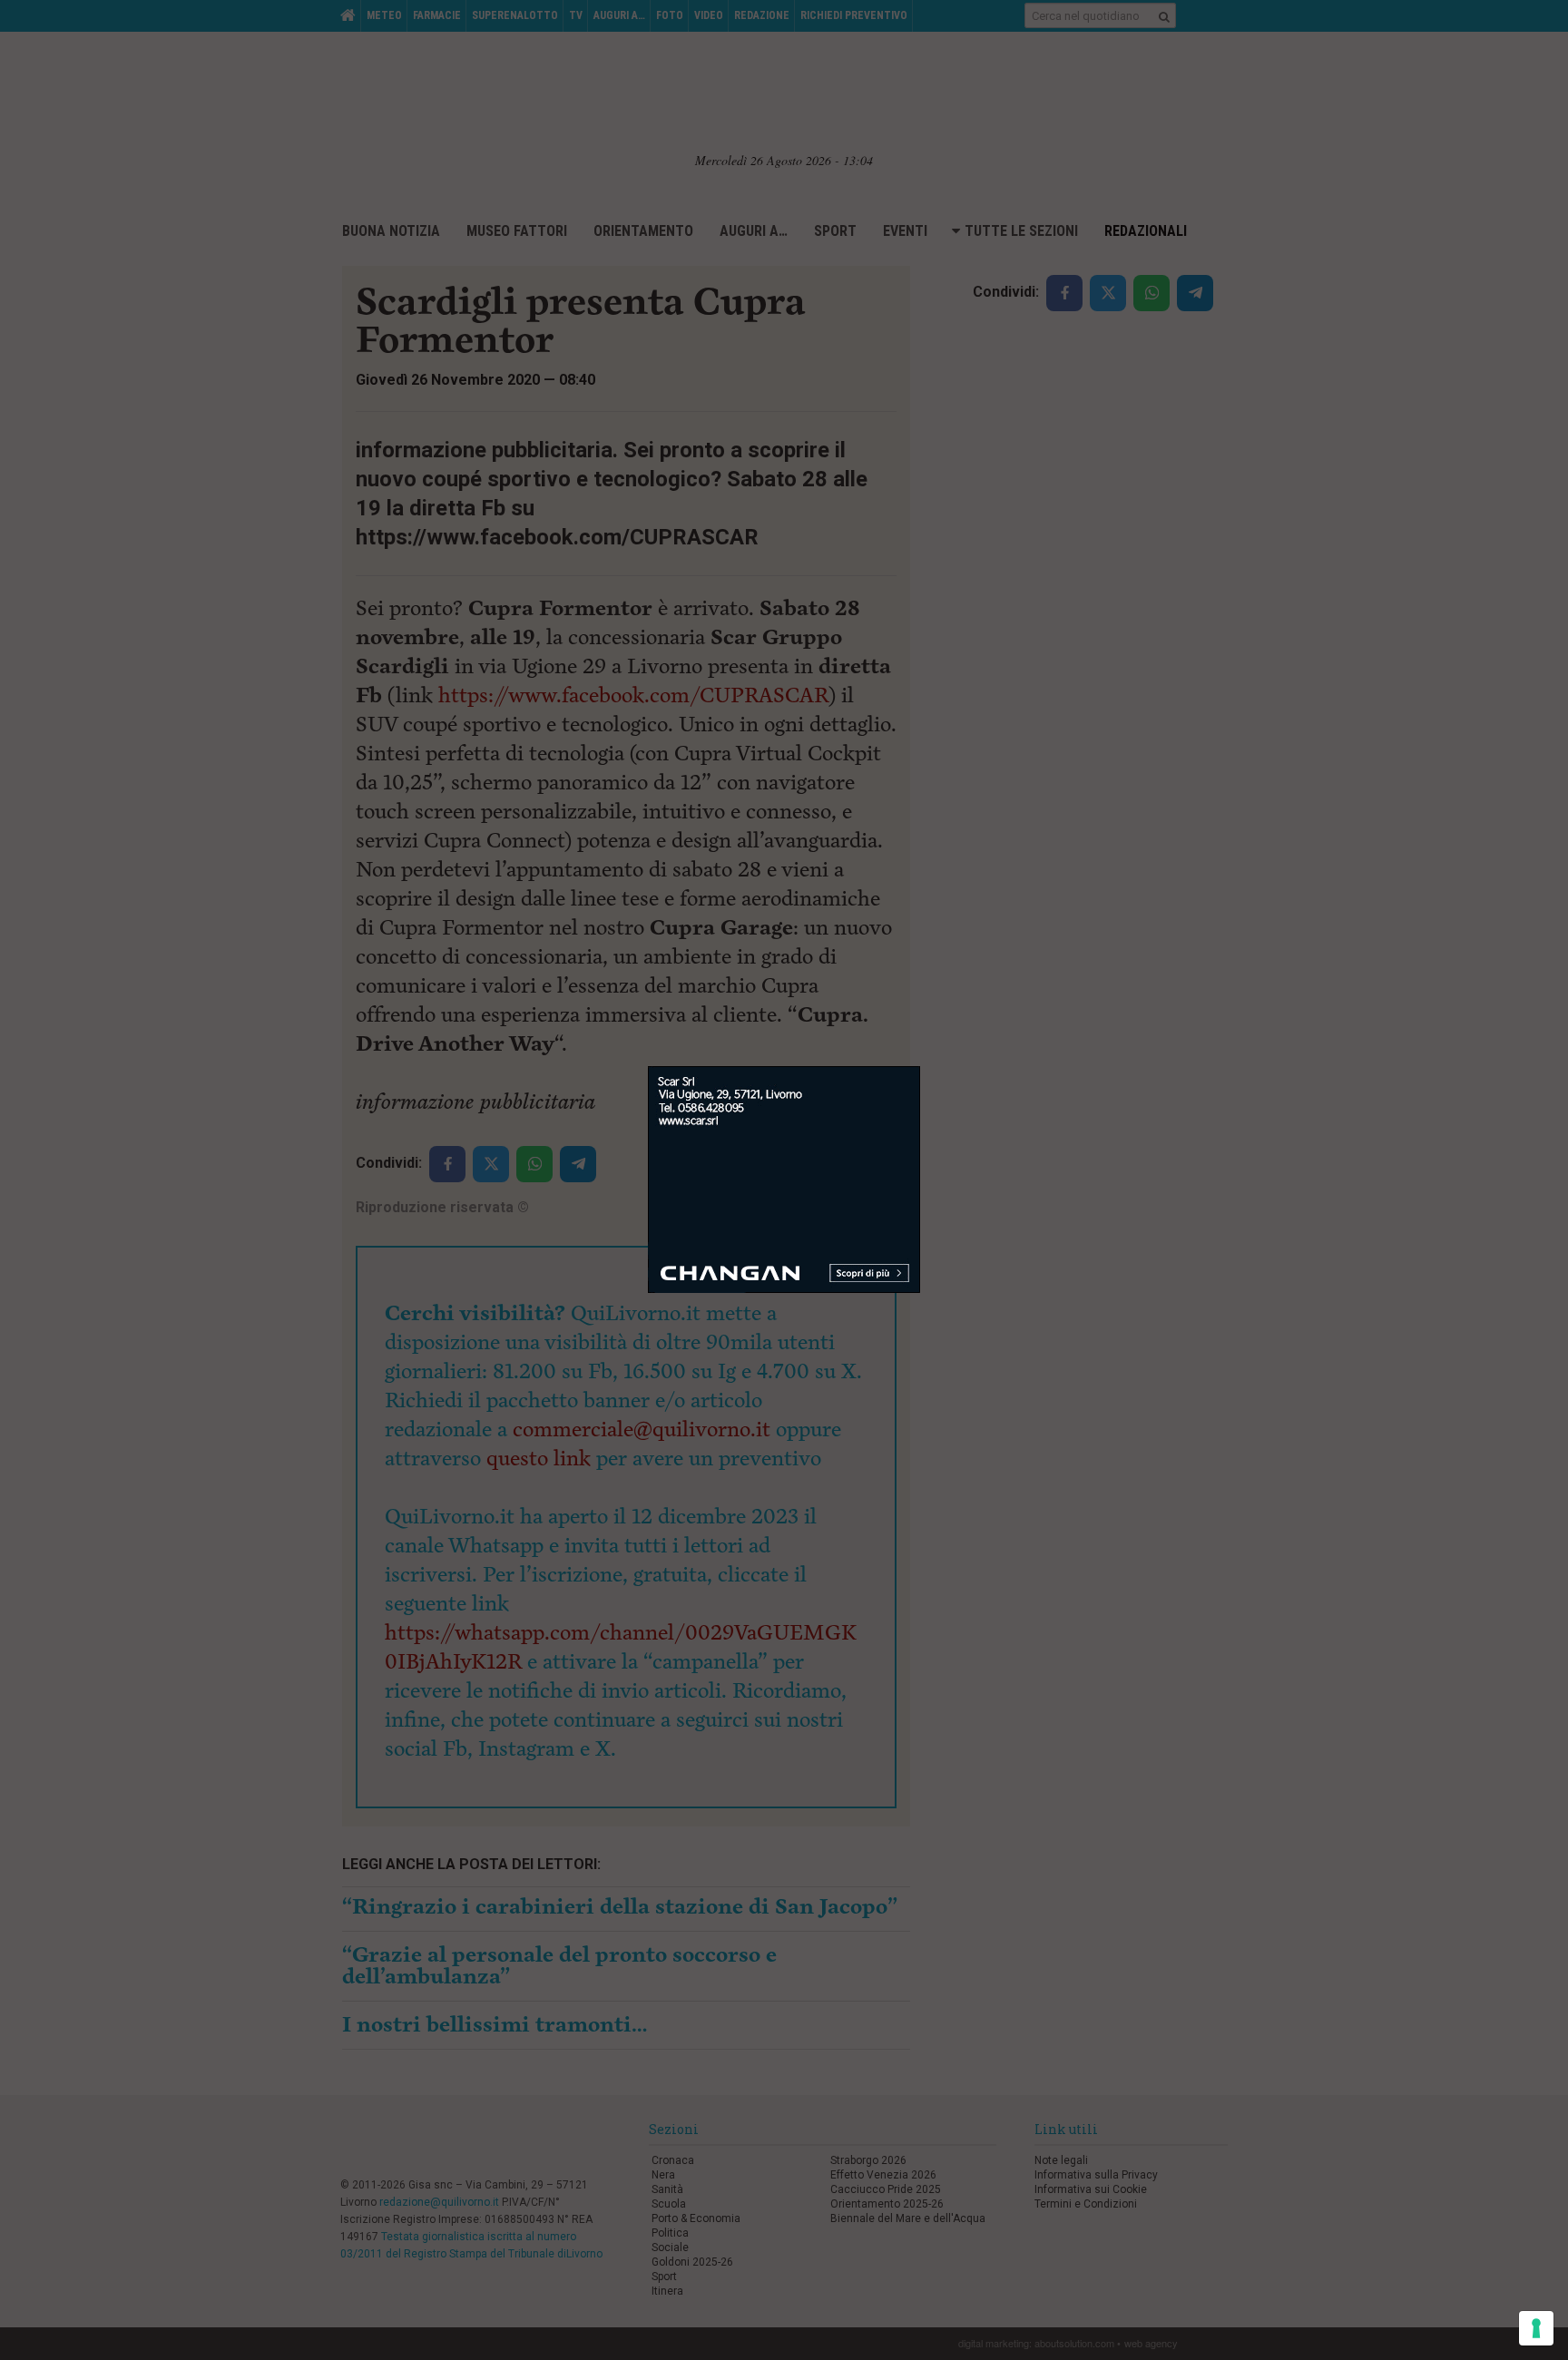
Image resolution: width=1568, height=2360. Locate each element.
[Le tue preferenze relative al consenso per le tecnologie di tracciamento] (1536, 2328)
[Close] (921, 1067)
